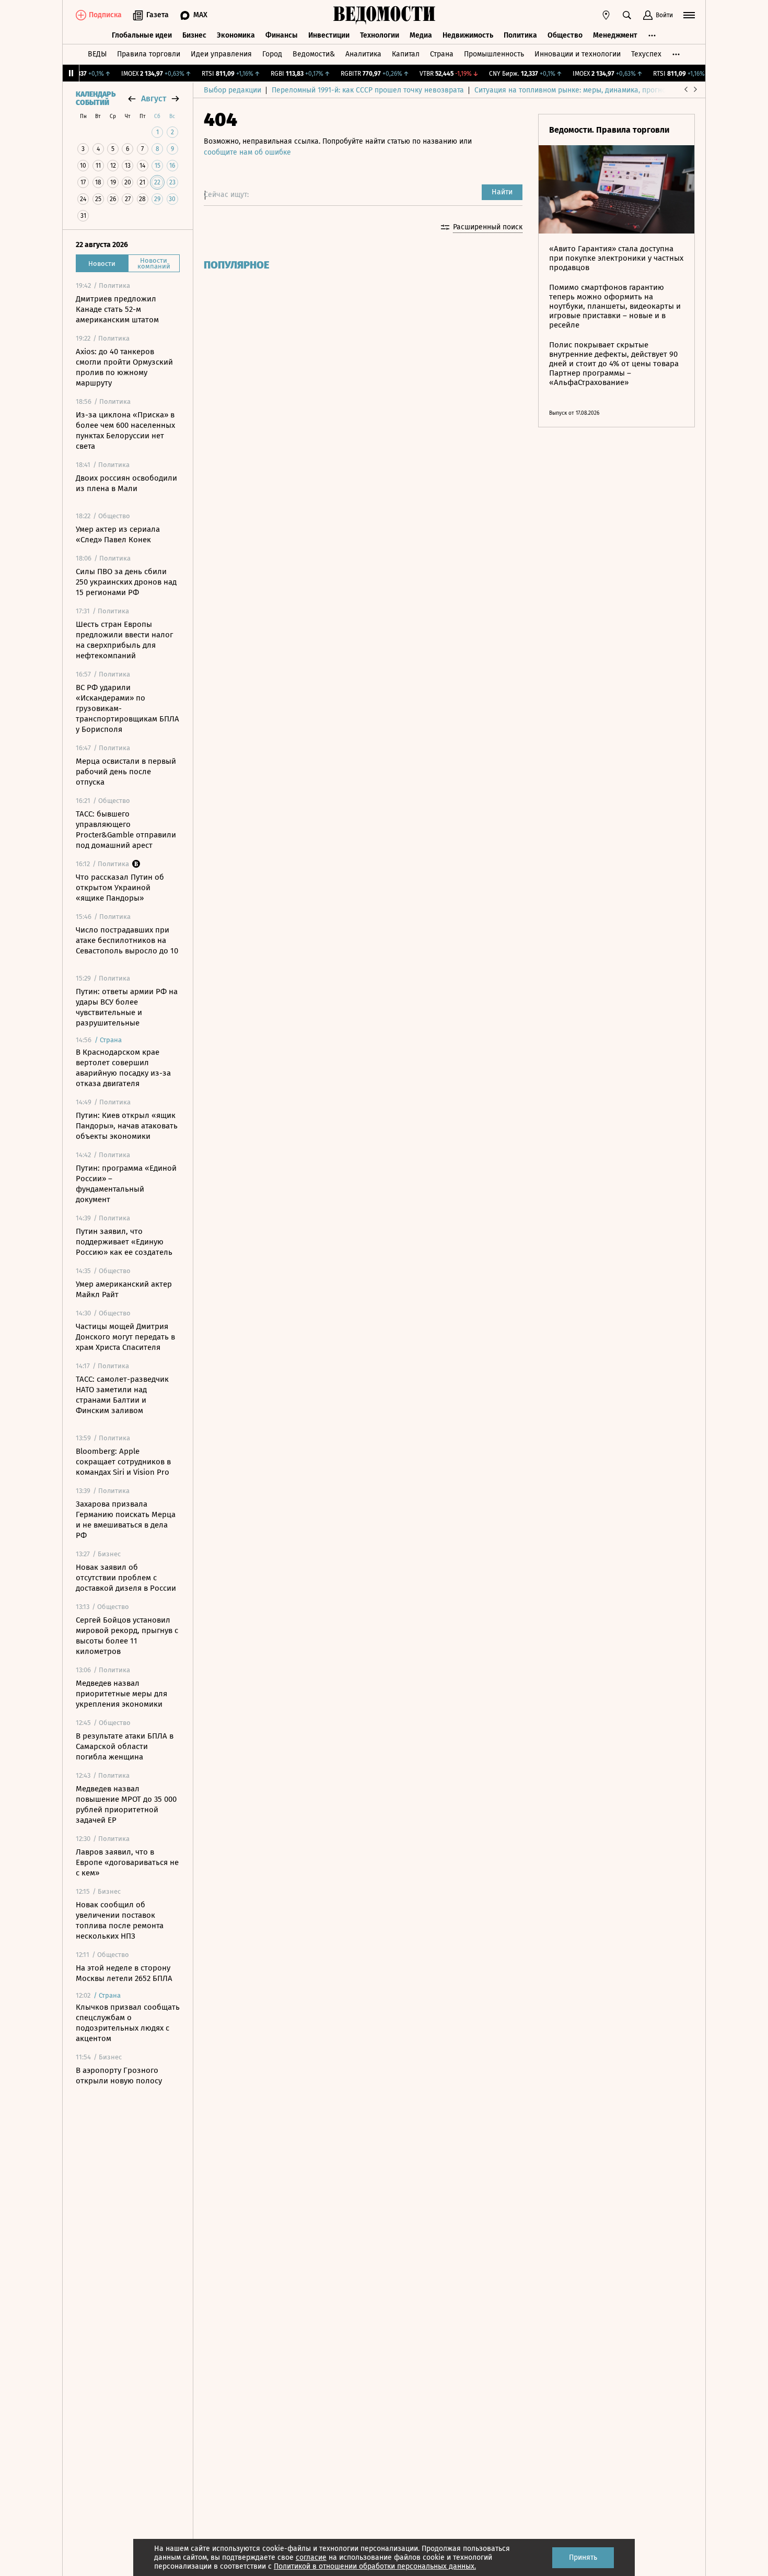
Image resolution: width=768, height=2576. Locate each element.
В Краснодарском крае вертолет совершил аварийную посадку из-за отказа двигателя (123, 1068)
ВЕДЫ (97, 54)
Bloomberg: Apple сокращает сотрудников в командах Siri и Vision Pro (123, 1462)
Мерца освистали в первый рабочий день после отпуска (126, 772)
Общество (565, 35)
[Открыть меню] (689, 15)
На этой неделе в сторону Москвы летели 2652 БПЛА (124, 1973)
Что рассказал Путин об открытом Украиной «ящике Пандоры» (120, 888)
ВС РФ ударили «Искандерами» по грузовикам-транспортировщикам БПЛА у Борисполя (127, 708)
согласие (311, 2557)
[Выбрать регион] (606, 15)
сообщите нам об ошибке (247, 152)
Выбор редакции (232, 90)
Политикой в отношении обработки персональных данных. (375, 2566)
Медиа (421, 35)
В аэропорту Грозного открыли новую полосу (119, 2076)
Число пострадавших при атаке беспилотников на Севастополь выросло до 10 (127, 940)
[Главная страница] (384, 15)
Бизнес (194, 35)
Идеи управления (221, 54)
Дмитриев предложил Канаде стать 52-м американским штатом (117, 309)
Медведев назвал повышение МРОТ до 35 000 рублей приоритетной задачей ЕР (126, 1804)
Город (272, 54)
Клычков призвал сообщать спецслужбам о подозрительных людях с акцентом (128, 2023)
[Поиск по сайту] (627, 15)
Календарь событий (96, 99)
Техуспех (646, 54)
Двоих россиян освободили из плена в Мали (126, 483)
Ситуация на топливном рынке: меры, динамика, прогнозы (575, 90)
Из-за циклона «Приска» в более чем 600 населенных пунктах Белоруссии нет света (125, 430)
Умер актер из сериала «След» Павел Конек (118, 534)
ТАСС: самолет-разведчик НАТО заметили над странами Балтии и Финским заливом (122, 1395)
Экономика (236, 35)
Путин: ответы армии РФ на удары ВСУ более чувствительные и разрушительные (127, 1007)
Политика (520, 35)
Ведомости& (314, 54)
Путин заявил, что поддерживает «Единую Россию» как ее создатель (124, 1242)
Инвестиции (329, 35)
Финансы (282, 35)
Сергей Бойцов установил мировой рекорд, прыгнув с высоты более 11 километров (127, 1636)
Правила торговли (149, 54)
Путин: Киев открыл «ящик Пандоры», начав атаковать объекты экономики (127, 1126)
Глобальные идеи (142, 35)
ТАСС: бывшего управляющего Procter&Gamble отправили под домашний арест (126, 830)
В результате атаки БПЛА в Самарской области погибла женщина (125, 1746)
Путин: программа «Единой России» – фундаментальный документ (126, 1184)
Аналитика (363, 54)
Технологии (380, 35)
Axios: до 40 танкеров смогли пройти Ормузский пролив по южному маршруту (124, 367)
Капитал (406, 54)
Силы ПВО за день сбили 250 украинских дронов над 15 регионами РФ (126, 582)
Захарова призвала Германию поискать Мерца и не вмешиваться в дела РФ (126, 1520)
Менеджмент (615, 35)
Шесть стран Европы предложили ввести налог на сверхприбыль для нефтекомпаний (124, 640)
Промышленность (494, 54)
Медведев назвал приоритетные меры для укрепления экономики (121, 1694)
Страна (442, 54)
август (154, 98)
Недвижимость (468, 35)
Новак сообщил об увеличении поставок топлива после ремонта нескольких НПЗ (120, 1920)
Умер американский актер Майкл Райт (124, 1289)
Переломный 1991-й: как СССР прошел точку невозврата (368, 90)
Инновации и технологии (578, 54)
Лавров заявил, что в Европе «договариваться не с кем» (127, 1862)
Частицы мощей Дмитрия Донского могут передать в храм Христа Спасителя (125, 1337)
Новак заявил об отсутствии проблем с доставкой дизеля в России (126, 1578)
